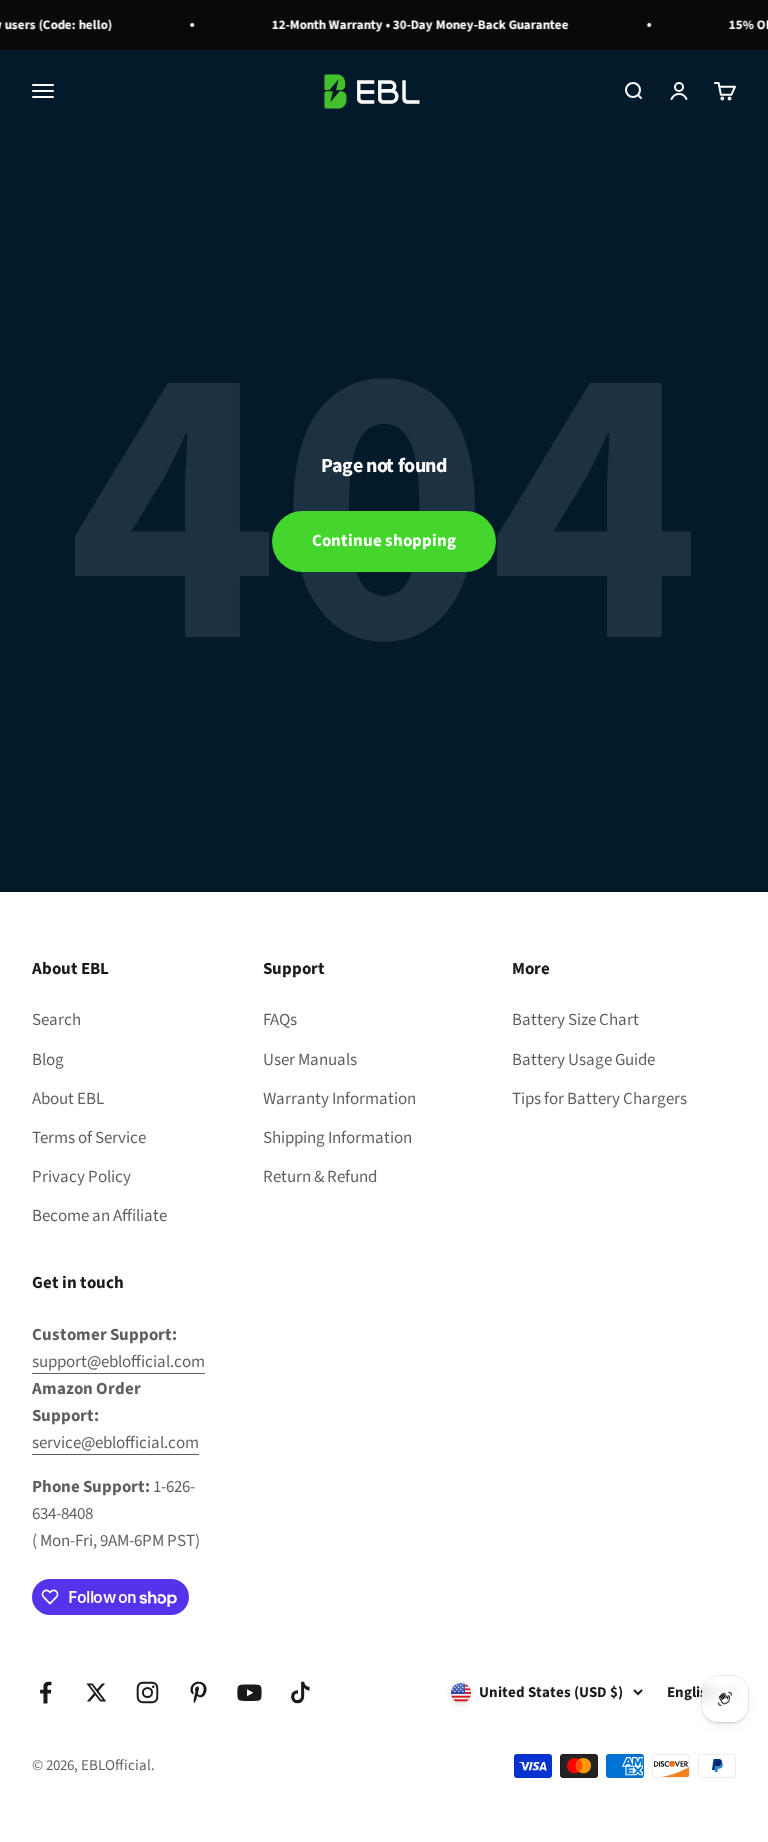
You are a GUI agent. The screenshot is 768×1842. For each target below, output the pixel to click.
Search (56, 1020)
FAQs (280, 1020)
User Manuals (310, 1060)
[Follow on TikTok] (300, 1692)
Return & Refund (320, 1177)
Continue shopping (384, 541)
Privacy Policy (81, 1177)
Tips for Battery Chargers (599, 1099)
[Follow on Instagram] (147, 1692)
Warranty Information (339, 1099)
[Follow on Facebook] (45, 1692)
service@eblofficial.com (115, 1443)
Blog (48, 1060)
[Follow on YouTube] (249, 1692)
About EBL (68, 1099)
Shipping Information (337, 1138)
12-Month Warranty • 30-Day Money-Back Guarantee (414, 25)
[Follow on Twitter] (96, 1692)
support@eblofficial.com (118, 1362)
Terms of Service (89, 1138)
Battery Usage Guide (583, 1060)
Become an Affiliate (99, 1216)
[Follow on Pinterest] (198, 1692)
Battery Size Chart (575, 1020)
